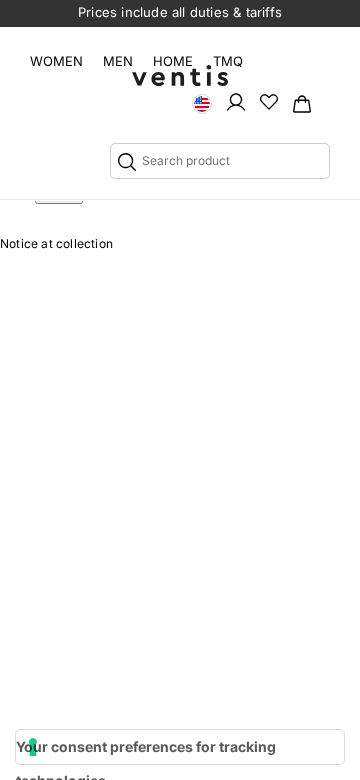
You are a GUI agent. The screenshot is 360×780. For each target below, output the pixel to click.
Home (173, 61)
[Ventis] (180, 75)
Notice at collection (56, 243)
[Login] (236, 101)
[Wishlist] (269, 101)
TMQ (228, 61)
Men (118, 61)
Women (56, 61)
